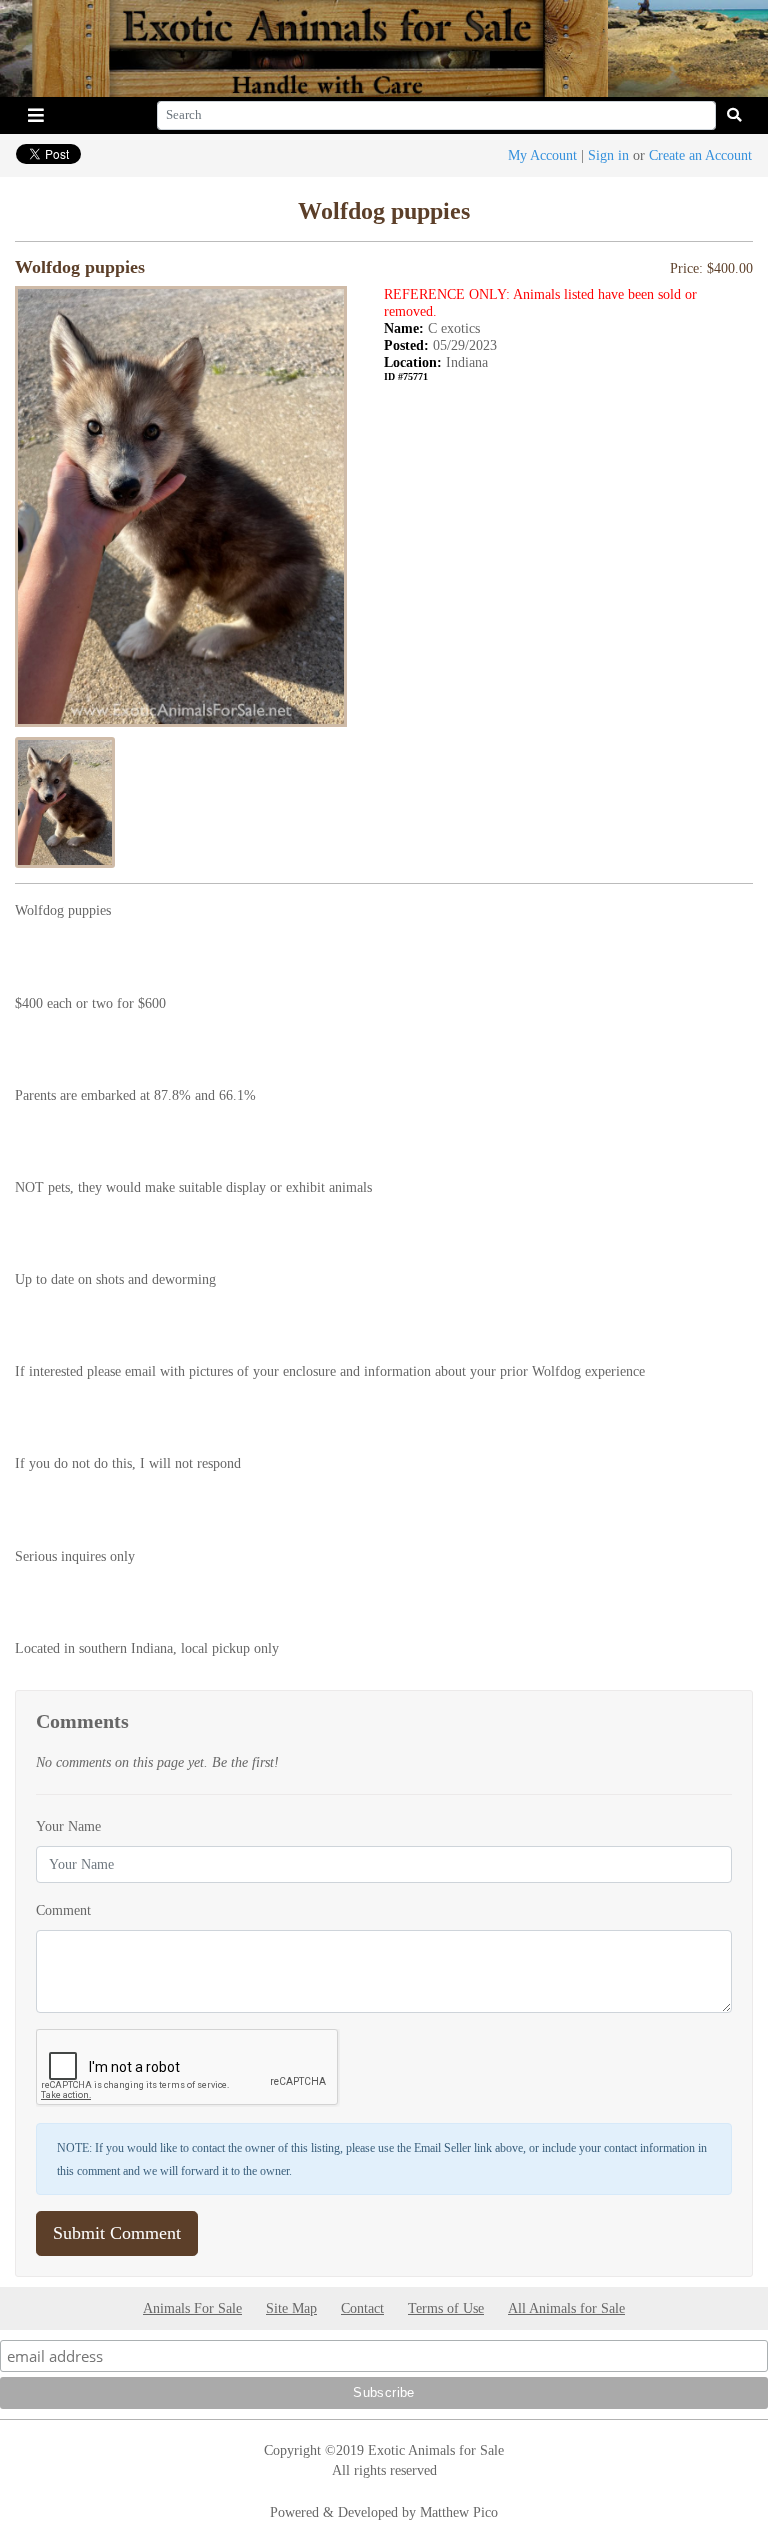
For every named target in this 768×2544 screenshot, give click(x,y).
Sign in (608, 155)
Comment (63, 1910)
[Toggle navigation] (36, 115)
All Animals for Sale (566, 2308)
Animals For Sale (192, 2308)
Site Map (291, 2308)
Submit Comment (117, 2233)
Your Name (68, 1826)
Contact (362, 2308)
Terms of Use (446, 2308)
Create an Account (700, 155)
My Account (542, 155)
